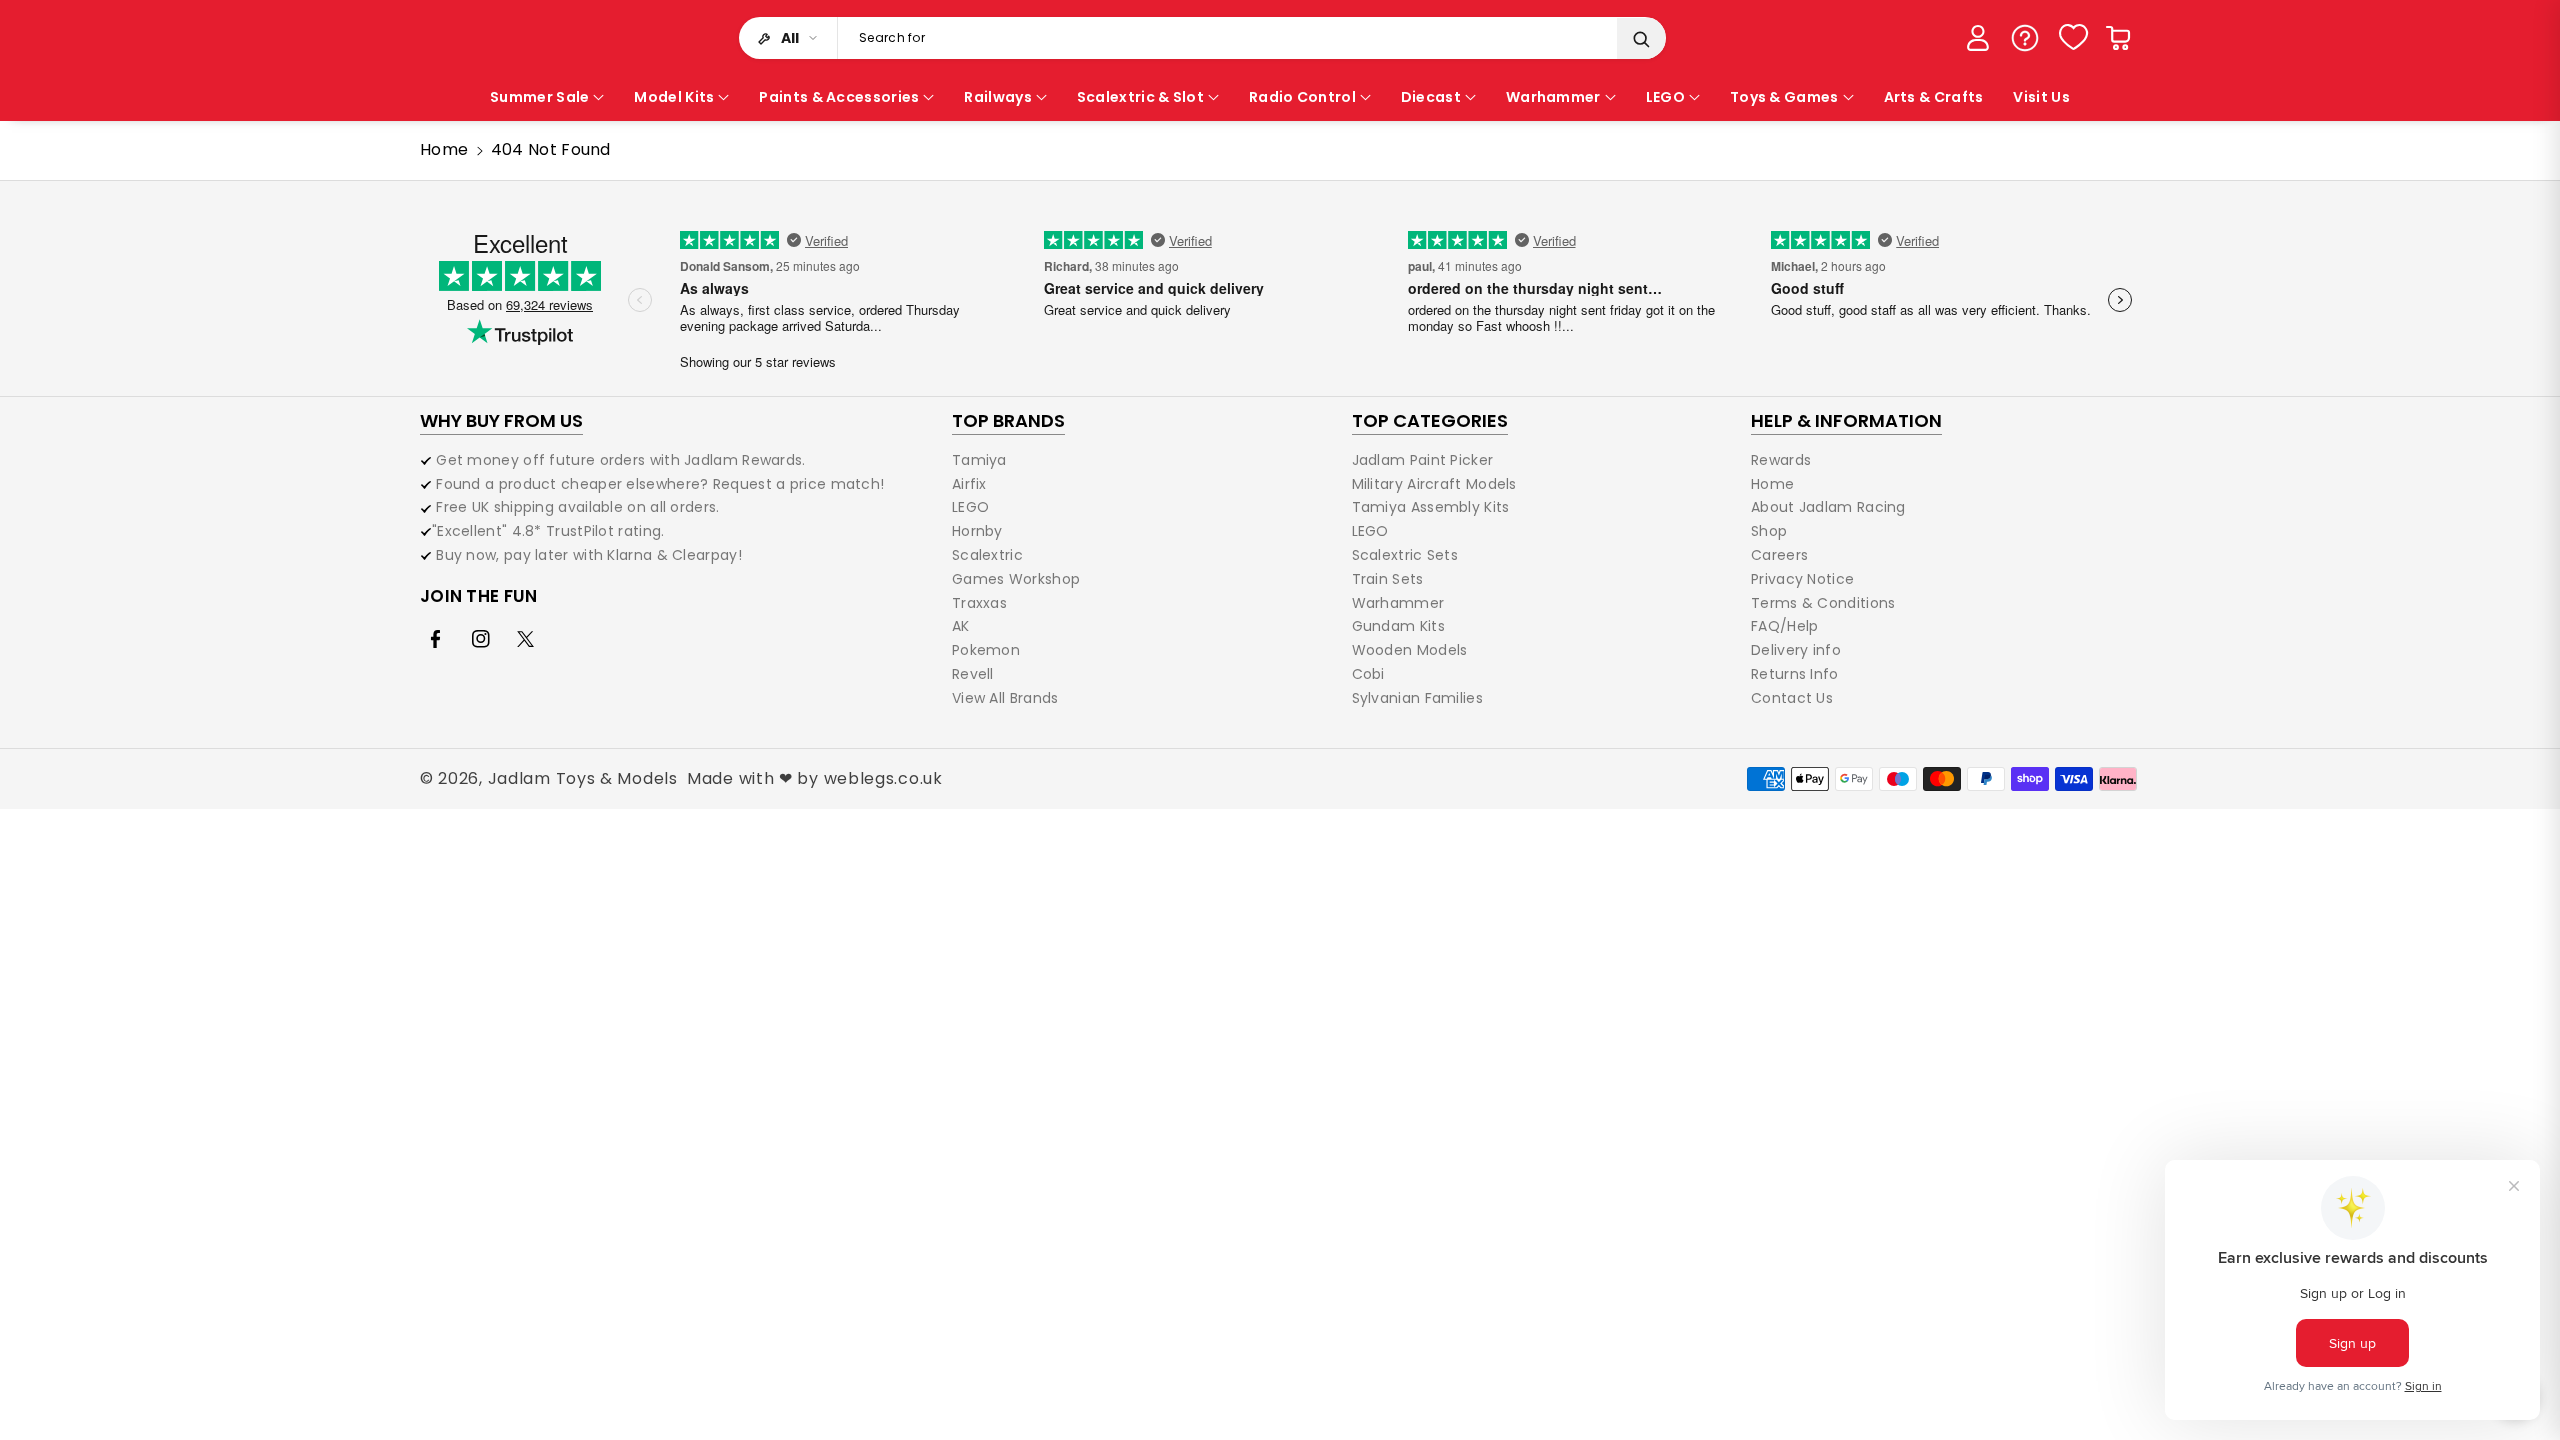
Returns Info (1795, 674)
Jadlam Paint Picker (1423, 461)
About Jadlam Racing (1828, 507)
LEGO (970, 507)
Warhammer (1398, 603)
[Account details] (1978, 38)
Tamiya (979, 461)
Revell (973, 674)
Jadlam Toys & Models (583, 778)
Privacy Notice (1802, 579)
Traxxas (979, 603)
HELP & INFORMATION (1846, 420)
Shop (1769, 531)
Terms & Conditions (1823, 603)
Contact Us (1792, 698)
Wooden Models (1410, 650)
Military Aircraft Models (1434, 484)
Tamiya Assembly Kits (1431, 507)
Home (444, 149)
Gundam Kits (1398, 626)
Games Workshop (1016, 579)
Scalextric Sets (1405, 555)
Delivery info (1796, 650)
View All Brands (1005, 698)
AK (961, 626)
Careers (1779, 555)
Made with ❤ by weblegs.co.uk (815, 778)
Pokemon (986, 650)
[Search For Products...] (1641, 39)
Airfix (969, 484)
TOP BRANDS (1008, 420)
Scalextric (987, 555)
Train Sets (1388, 579)
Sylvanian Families (1417, 698)
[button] (2118, 38)
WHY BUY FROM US (501, 420)
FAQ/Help (1784, 626)
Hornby (977, 531)
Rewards (1781, 461)
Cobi (1368, 674)
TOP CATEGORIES (1430, 420)
